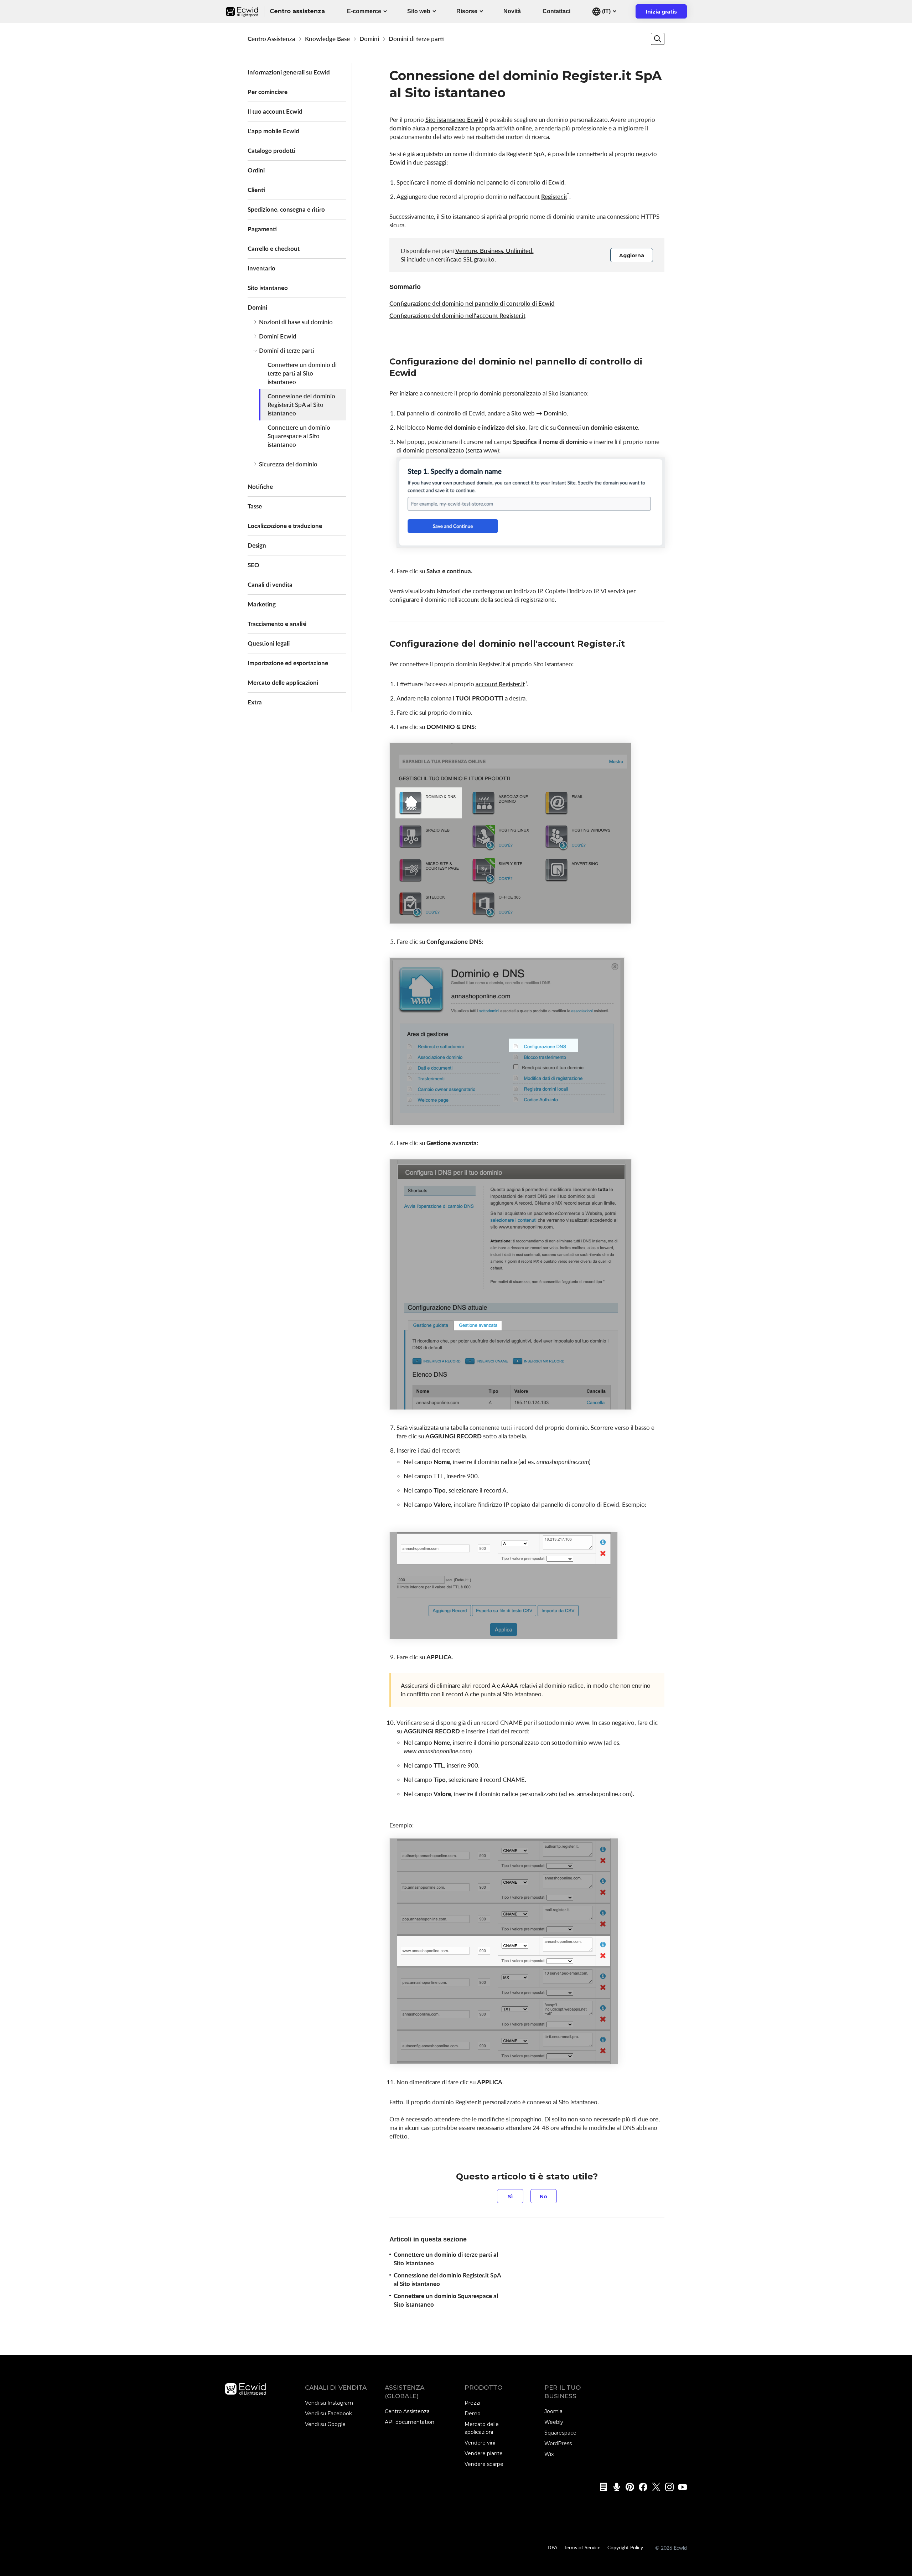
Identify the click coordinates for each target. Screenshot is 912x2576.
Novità (512, 11)
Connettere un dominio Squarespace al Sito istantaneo (299, 436)
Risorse (467, 11)
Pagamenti (262, 229)
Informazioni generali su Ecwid (289, 72)
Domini (369, 39)
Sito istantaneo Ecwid (454, 120)
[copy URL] (424, 374)
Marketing (262, 604)
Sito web (419, 11)
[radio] (510, 2196)
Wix (549, 2454)
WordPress (558, 2443)
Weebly (554, 2422)
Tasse (255, 506)
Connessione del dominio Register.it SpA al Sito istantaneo (301, 405)
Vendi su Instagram (329, 2403)
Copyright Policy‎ (625, 2547)
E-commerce (364, 11)
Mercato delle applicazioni (283, 682)
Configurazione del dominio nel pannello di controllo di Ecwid (472, 303)
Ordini (256, 170)
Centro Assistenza (271, 39)
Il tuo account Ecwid (275, 111)
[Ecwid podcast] (614, 2487)
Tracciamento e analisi (277, 624)
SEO (253, 565)
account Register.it (500, 684)
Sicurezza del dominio (288, 464)
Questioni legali (269, 643)
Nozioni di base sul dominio (296, 322)
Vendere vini (480, 2443)
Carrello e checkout (274, 249)
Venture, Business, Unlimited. (494, 251)
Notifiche (260, 487)
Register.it (554, 196)
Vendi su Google (325, 2424)
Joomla (553, 2411)
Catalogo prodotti (271, 151)
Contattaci (556, 11)
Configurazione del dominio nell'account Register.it (457, 315)
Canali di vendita (270, 584)
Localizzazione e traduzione (285, 526)
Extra (255, 702)
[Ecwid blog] (601, 2487)
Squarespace (560, 2433)
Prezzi (472, 2403)
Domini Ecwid (278, 336)
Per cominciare (268, 92)
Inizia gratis (666, 14)
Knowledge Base (327, 39)
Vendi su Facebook (328, 2414)
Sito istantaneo (268, 288)
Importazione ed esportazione (288, 663)
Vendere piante (484, 2453)
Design (257, 545)
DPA (552, 2547)
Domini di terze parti (416, 39)
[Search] (658, 39)
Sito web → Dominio (539, 413)
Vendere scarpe (484, 2464)
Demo (473, 2414)
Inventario (261, 268)
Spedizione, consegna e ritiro (286, 209)
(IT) (606, 11)
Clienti (256, 190)
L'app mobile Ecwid (273, 131)
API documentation (410, 2422)
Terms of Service (582, 2547)
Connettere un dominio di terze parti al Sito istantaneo (302, 373)
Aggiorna (632, 255)
